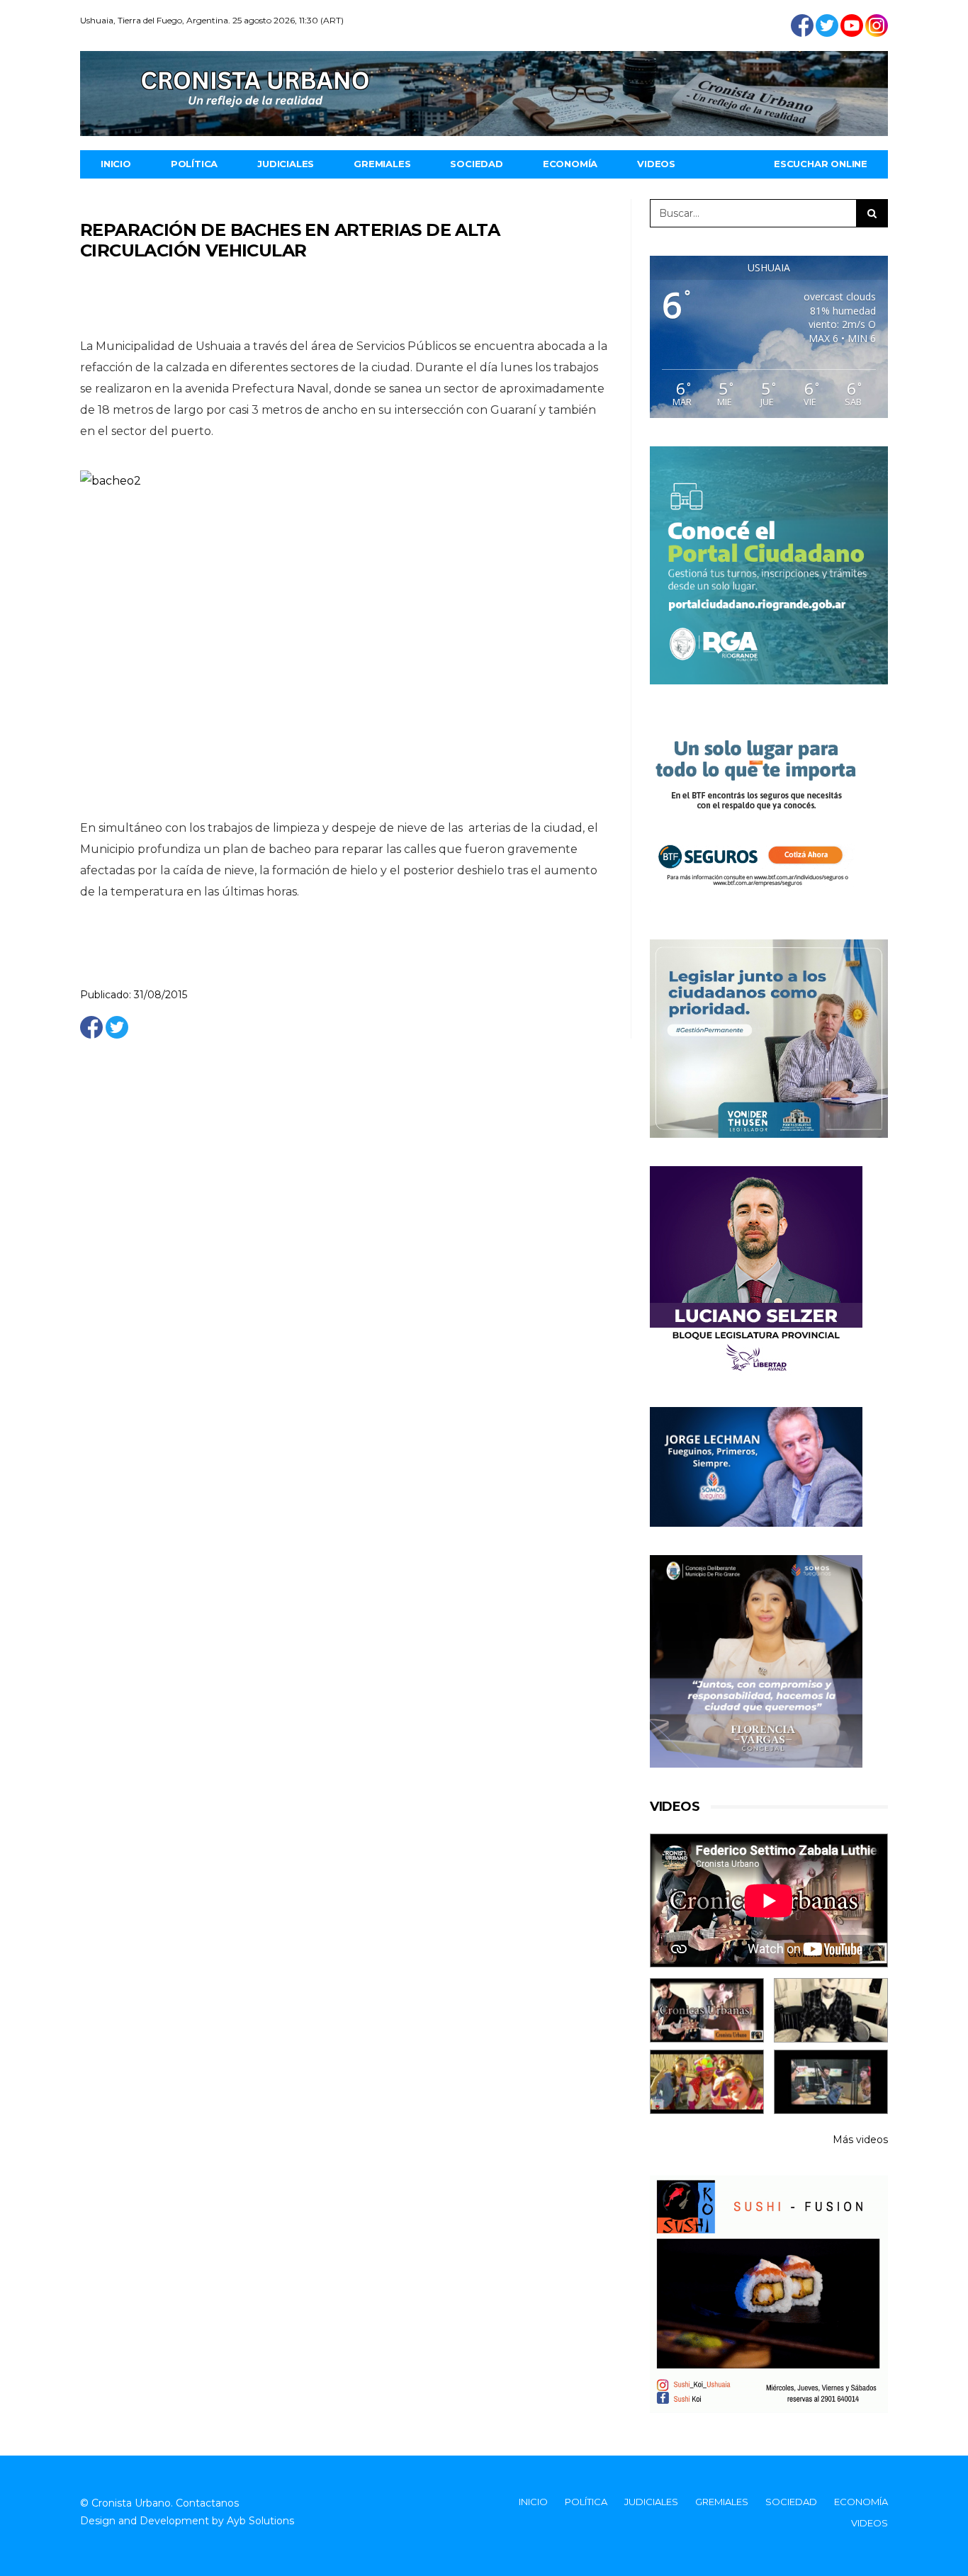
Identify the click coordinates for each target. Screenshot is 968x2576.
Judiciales (286, 164)
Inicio (116, 164)
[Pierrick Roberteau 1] (831, 2010)
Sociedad (476, 164)
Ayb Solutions (260, 2521)
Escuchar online (821, 164)
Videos (656, 164)
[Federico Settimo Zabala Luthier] (707, 2010)
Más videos (860, 2140)
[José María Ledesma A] (831, 2082)
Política (194, 164)
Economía (570, 164)
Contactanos (207, 2503)
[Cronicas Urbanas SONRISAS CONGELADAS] (707, 2082)
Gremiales (382, 164)
